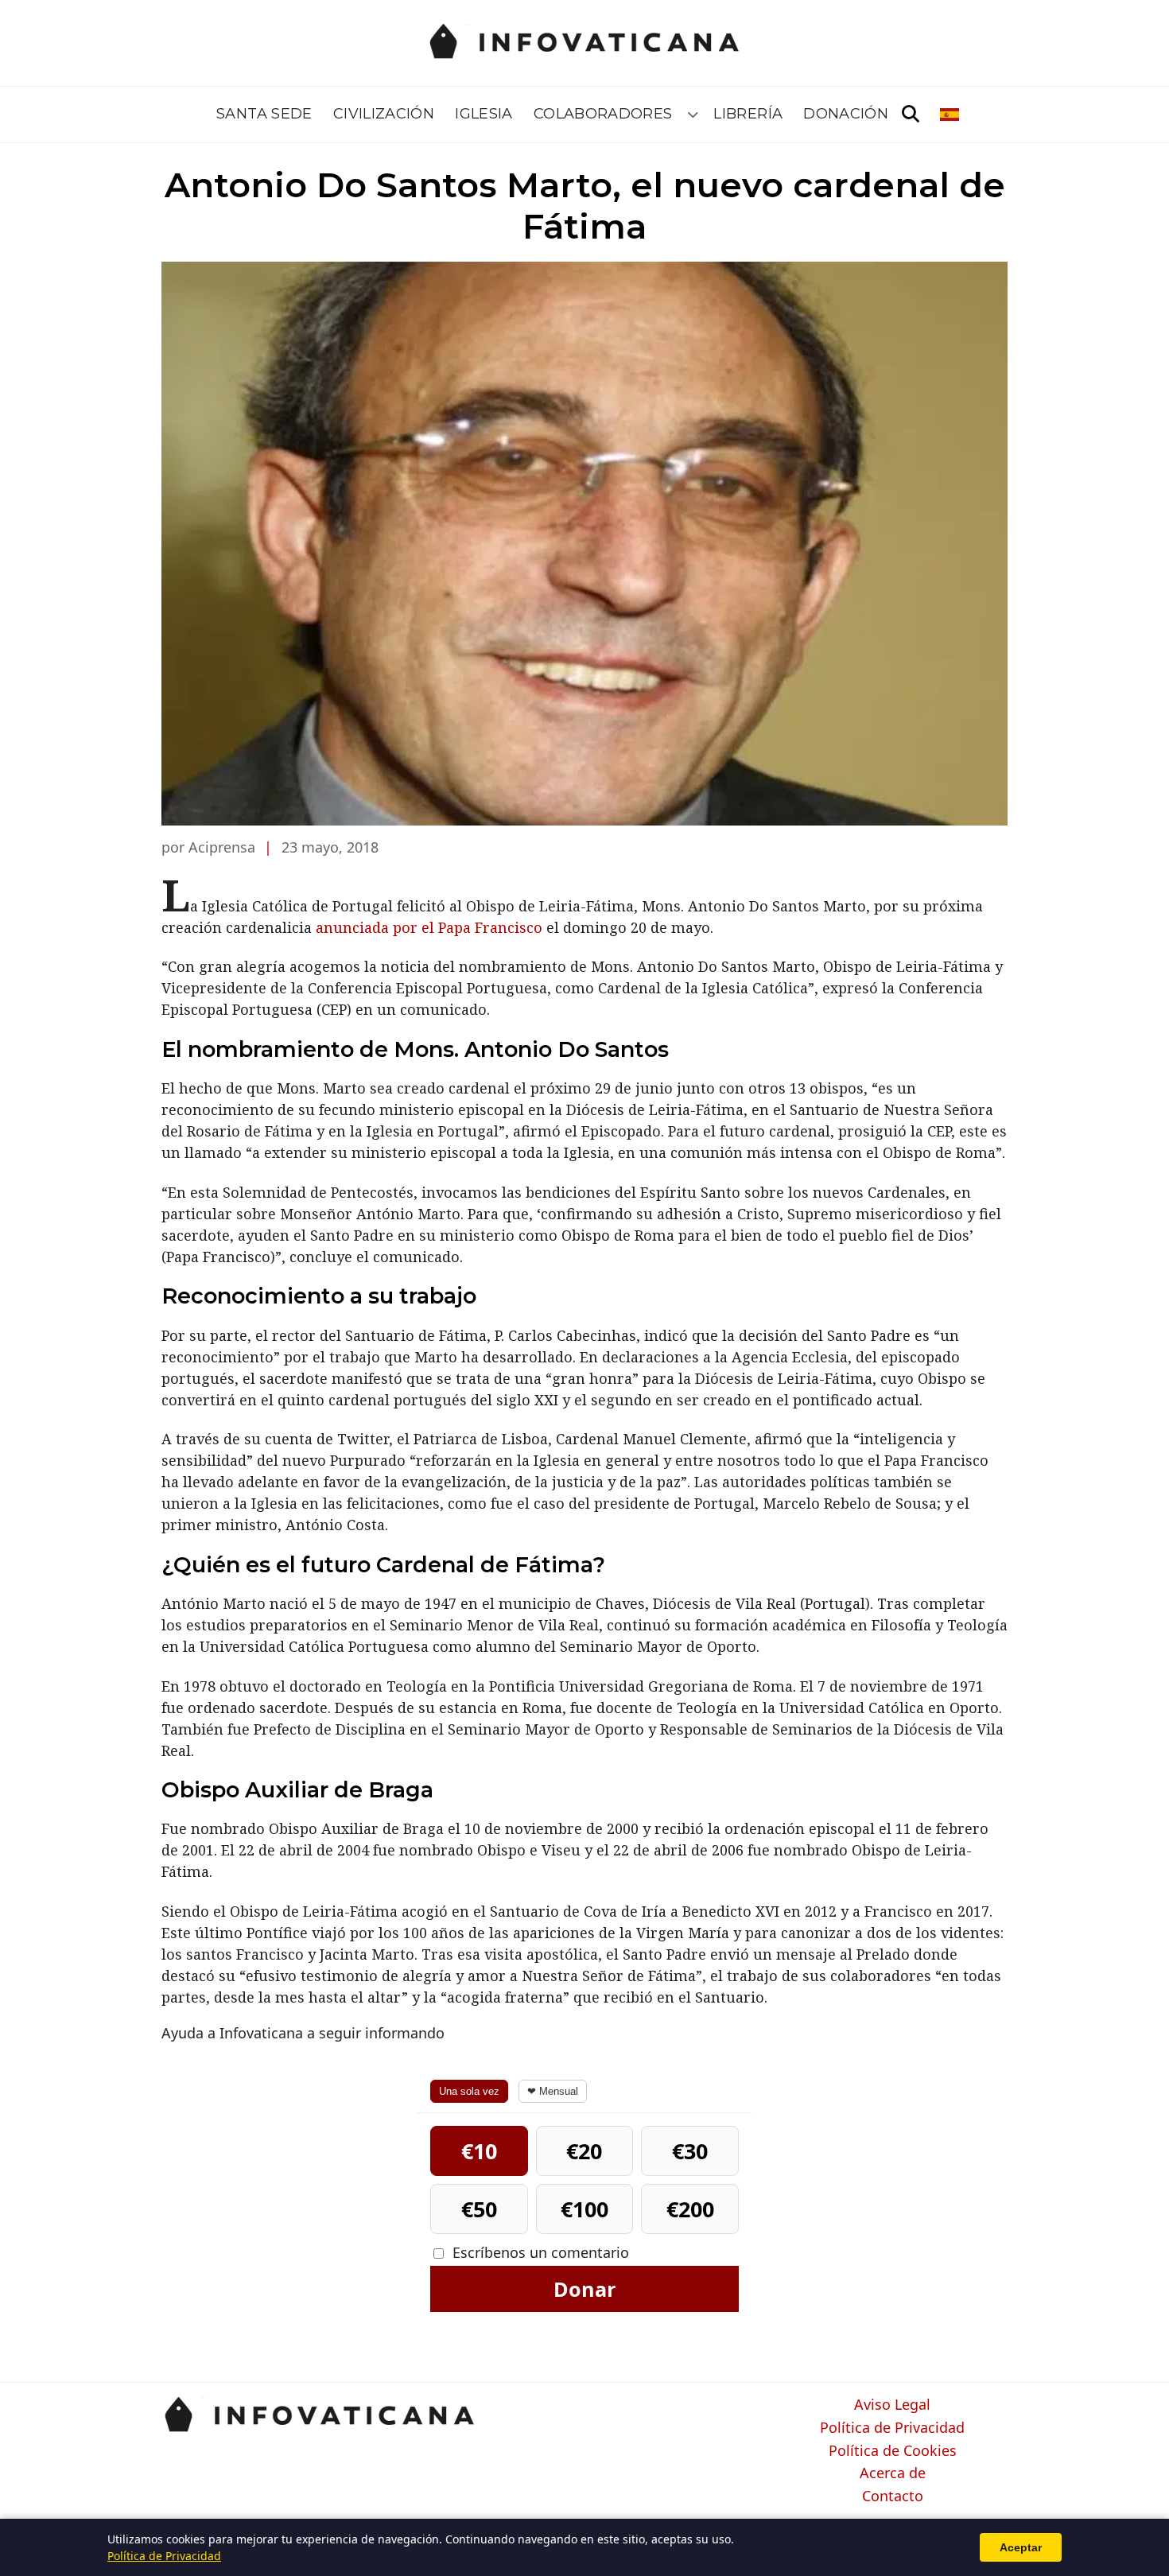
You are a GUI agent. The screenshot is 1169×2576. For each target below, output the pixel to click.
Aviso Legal (892, 2405)
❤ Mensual (553, 2091)
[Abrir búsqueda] (911, 115)
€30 (690, 2151)
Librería (748, 114)
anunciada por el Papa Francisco (429, 927)
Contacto (893, 2496)
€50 (479, 2209)
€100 (584, 2209)
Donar (584, 2289)
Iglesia (484, 114)
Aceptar (1021, 2547)
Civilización (384, 114)
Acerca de (893, 2473)
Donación (846, 114)
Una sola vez (469, 2091)
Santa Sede (264, 114)
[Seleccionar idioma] (951, 115)
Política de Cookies (893, 2451)
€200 (690, 2209)
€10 (479, 2151)
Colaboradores (603, 114)
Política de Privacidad (892, 2428)
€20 (584, 2151)
